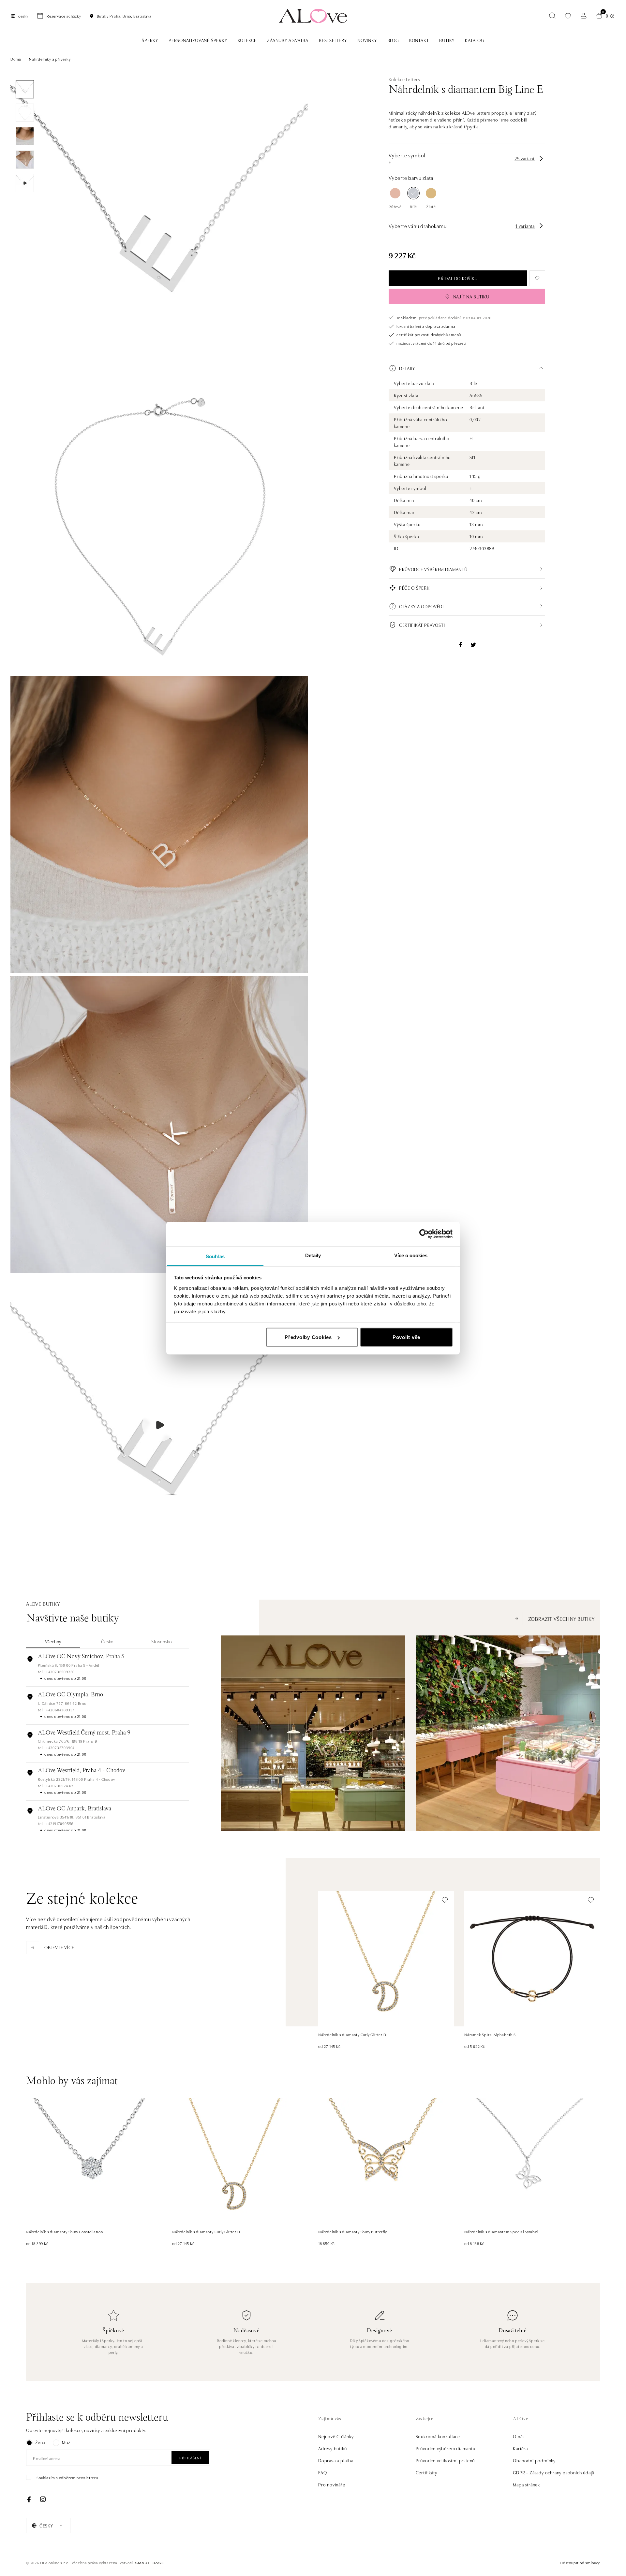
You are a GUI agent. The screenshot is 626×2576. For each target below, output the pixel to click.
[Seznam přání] (568, 16)
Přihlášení (190, 2458)
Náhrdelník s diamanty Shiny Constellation (65, 2231)
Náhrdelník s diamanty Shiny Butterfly (353, 2231)
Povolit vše (406, 1337)
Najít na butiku (471, 296)
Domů (16, 59)
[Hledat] (552, 16)
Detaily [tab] (313, 1255)
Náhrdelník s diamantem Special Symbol (501, 2231)
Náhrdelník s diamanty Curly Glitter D (352, 2034)
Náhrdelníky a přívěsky (50, 59)
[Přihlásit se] (584, 16)
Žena (40, 2442)
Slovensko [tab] (162, 1641)
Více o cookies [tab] (411, 1255)
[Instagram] (43, 2499)
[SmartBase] (149, 2563)
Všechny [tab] (53, 1641)
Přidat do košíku (458, 278)
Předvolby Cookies (308, 1337)
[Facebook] (29, 2499)
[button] (467, 368)
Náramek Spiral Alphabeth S (490, 2034)
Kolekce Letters (404, 79)
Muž (66, 2442)
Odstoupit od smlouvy (580, 2562)
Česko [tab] (107, 1641)
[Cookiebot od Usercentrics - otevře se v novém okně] (424, 1234)
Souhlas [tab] (215, 1256)
